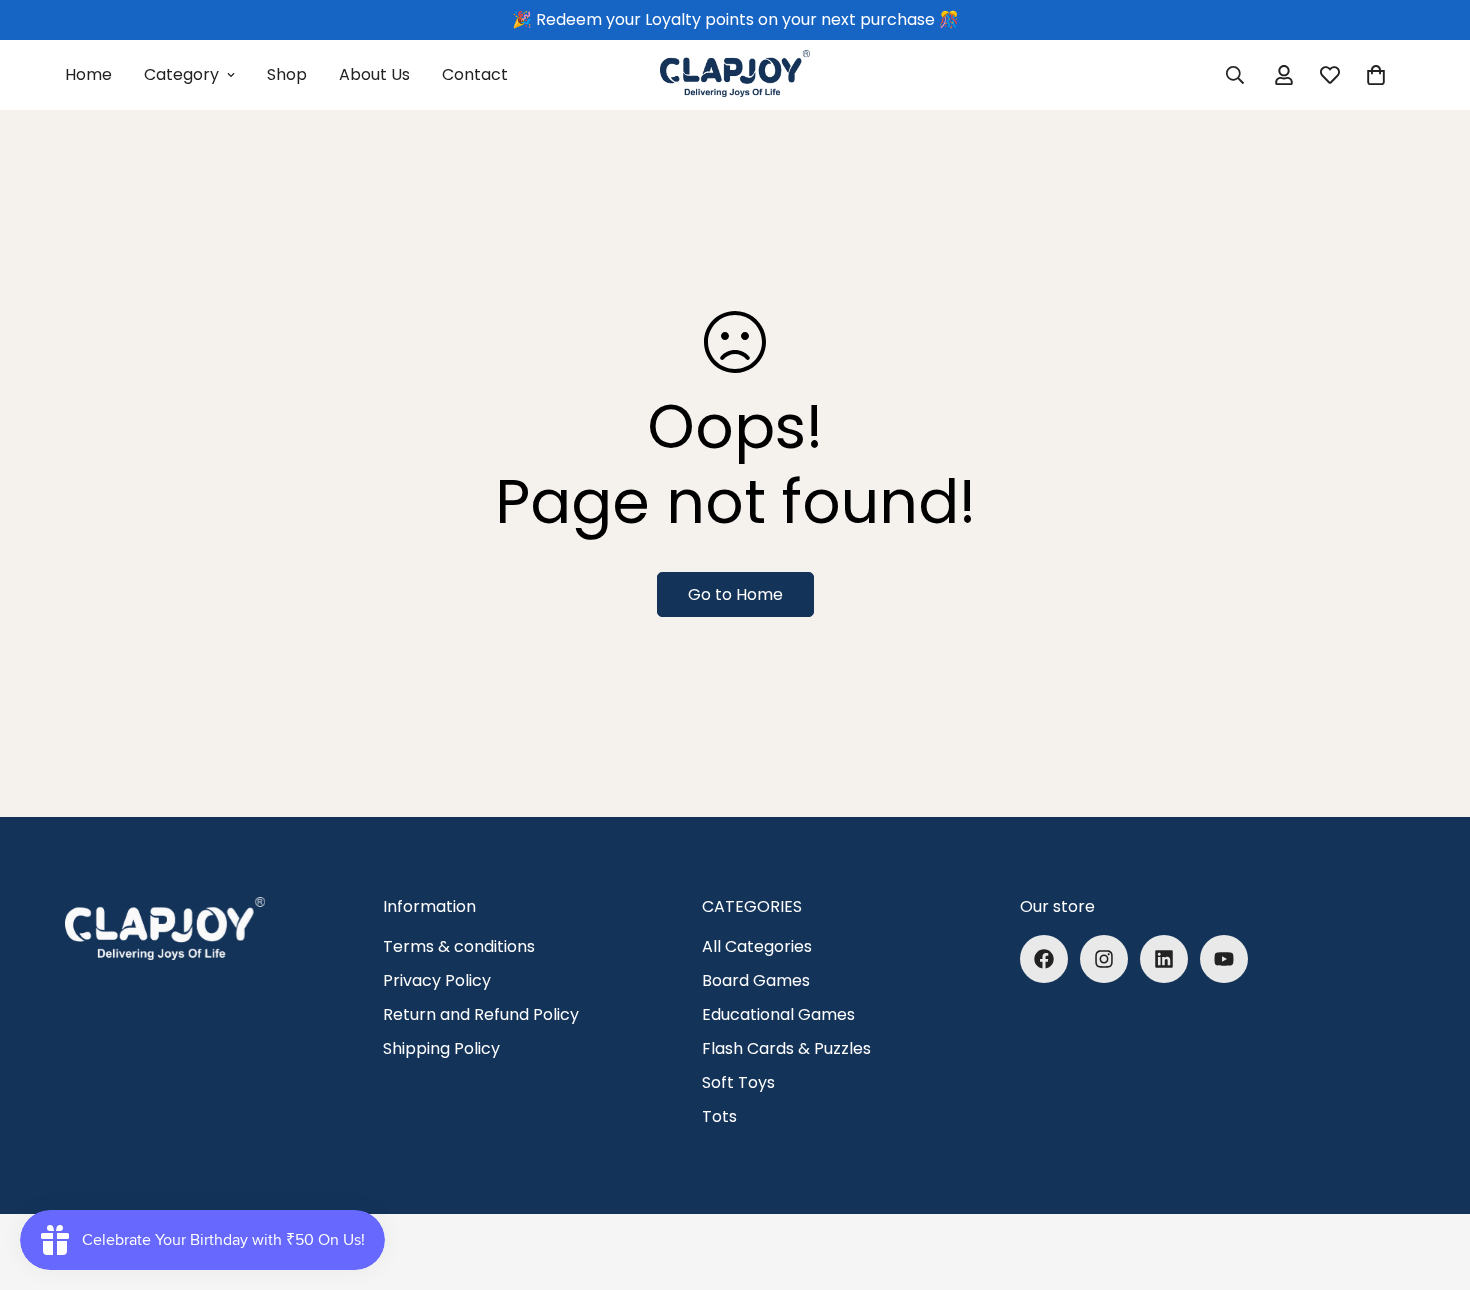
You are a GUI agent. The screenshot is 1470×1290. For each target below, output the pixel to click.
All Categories (757, 946)
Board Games (756, 980)
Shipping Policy (441, 1048)
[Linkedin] (1164, 959)
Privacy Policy (437, 980)
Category (181, 74)
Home (88, 74)
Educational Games (778, 1014)
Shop (287, 74)
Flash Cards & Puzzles (786, 1048)
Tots (719, 1116)
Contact (475, 74)
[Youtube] (1224, 959)
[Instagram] (1104, 959)
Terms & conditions (459, 946)
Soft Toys (738, 1082)
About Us (374, 74)
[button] (1376, 75)
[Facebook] (1044, 959)
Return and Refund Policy (481, 1014)
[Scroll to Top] (1431, 1181)
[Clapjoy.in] (735, 75)
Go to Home (735, 594)
